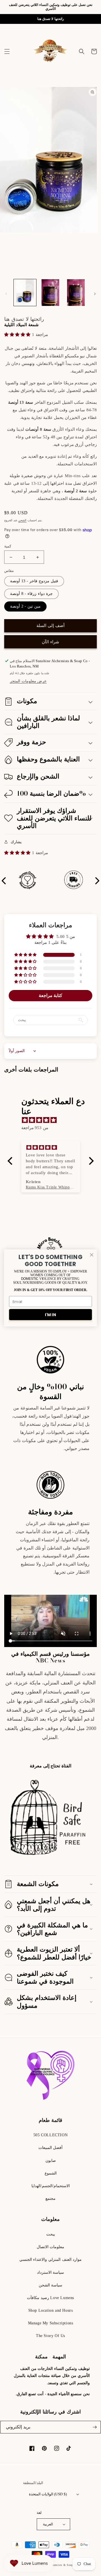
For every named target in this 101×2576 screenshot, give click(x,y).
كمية (8, 546)
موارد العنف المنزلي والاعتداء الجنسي (50, 2260)
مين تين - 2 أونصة (25, 606)
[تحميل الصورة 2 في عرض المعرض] (50, 292)
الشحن (22, 520)
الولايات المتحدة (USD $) (48, 2494)
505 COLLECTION (50, 2135)
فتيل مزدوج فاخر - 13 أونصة (34, 581)
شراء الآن (50, 642)
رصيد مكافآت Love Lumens (50, 2298)
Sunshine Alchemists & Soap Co (57, 2565)
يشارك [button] (16, 842)
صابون (51, 2161)
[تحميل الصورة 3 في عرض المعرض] (76, 292)
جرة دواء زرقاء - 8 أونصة (31, 594)
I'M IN (50, 1315)
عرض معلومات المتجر (28, 681)
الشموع (51, 2173)
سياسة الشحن (51, 2285)
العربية (48, 2524)
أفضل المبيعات (51, 2148)
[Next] (97, 881)
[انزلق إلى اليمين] (95, 294)
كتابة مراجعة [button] (51, 995)
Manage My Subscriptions (51, 2323)
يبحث (51, 2234)
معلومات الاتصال (51, 2247)
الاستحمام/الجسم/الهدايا (51, 2186)
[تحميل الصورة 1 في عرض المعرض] (25, 292)
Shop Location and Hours (51, 2310)
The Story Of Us (50, 2336)
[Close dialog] (92, 1255)
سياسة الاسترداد (51, 2272)
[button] (7, 51)
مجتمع (50, 2199)
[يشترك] (95, 2427)
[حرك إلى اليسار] (6, 294)
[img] (53, 1120)
